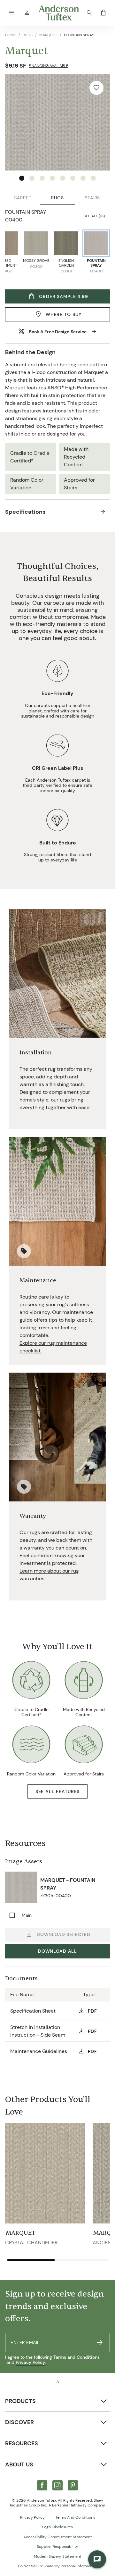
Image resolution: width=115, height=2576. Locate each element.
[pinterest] (73, 2485)
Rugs (57, 198)
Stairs (92, 198)
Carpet (23, 198)
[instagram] (57, 2485)
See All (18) (94, 216)
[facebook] (42, 2485)
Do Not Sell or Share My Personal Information (57, 2566)
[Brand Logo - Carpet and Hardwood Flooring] (57, 2382)
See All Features (57, 1791)
